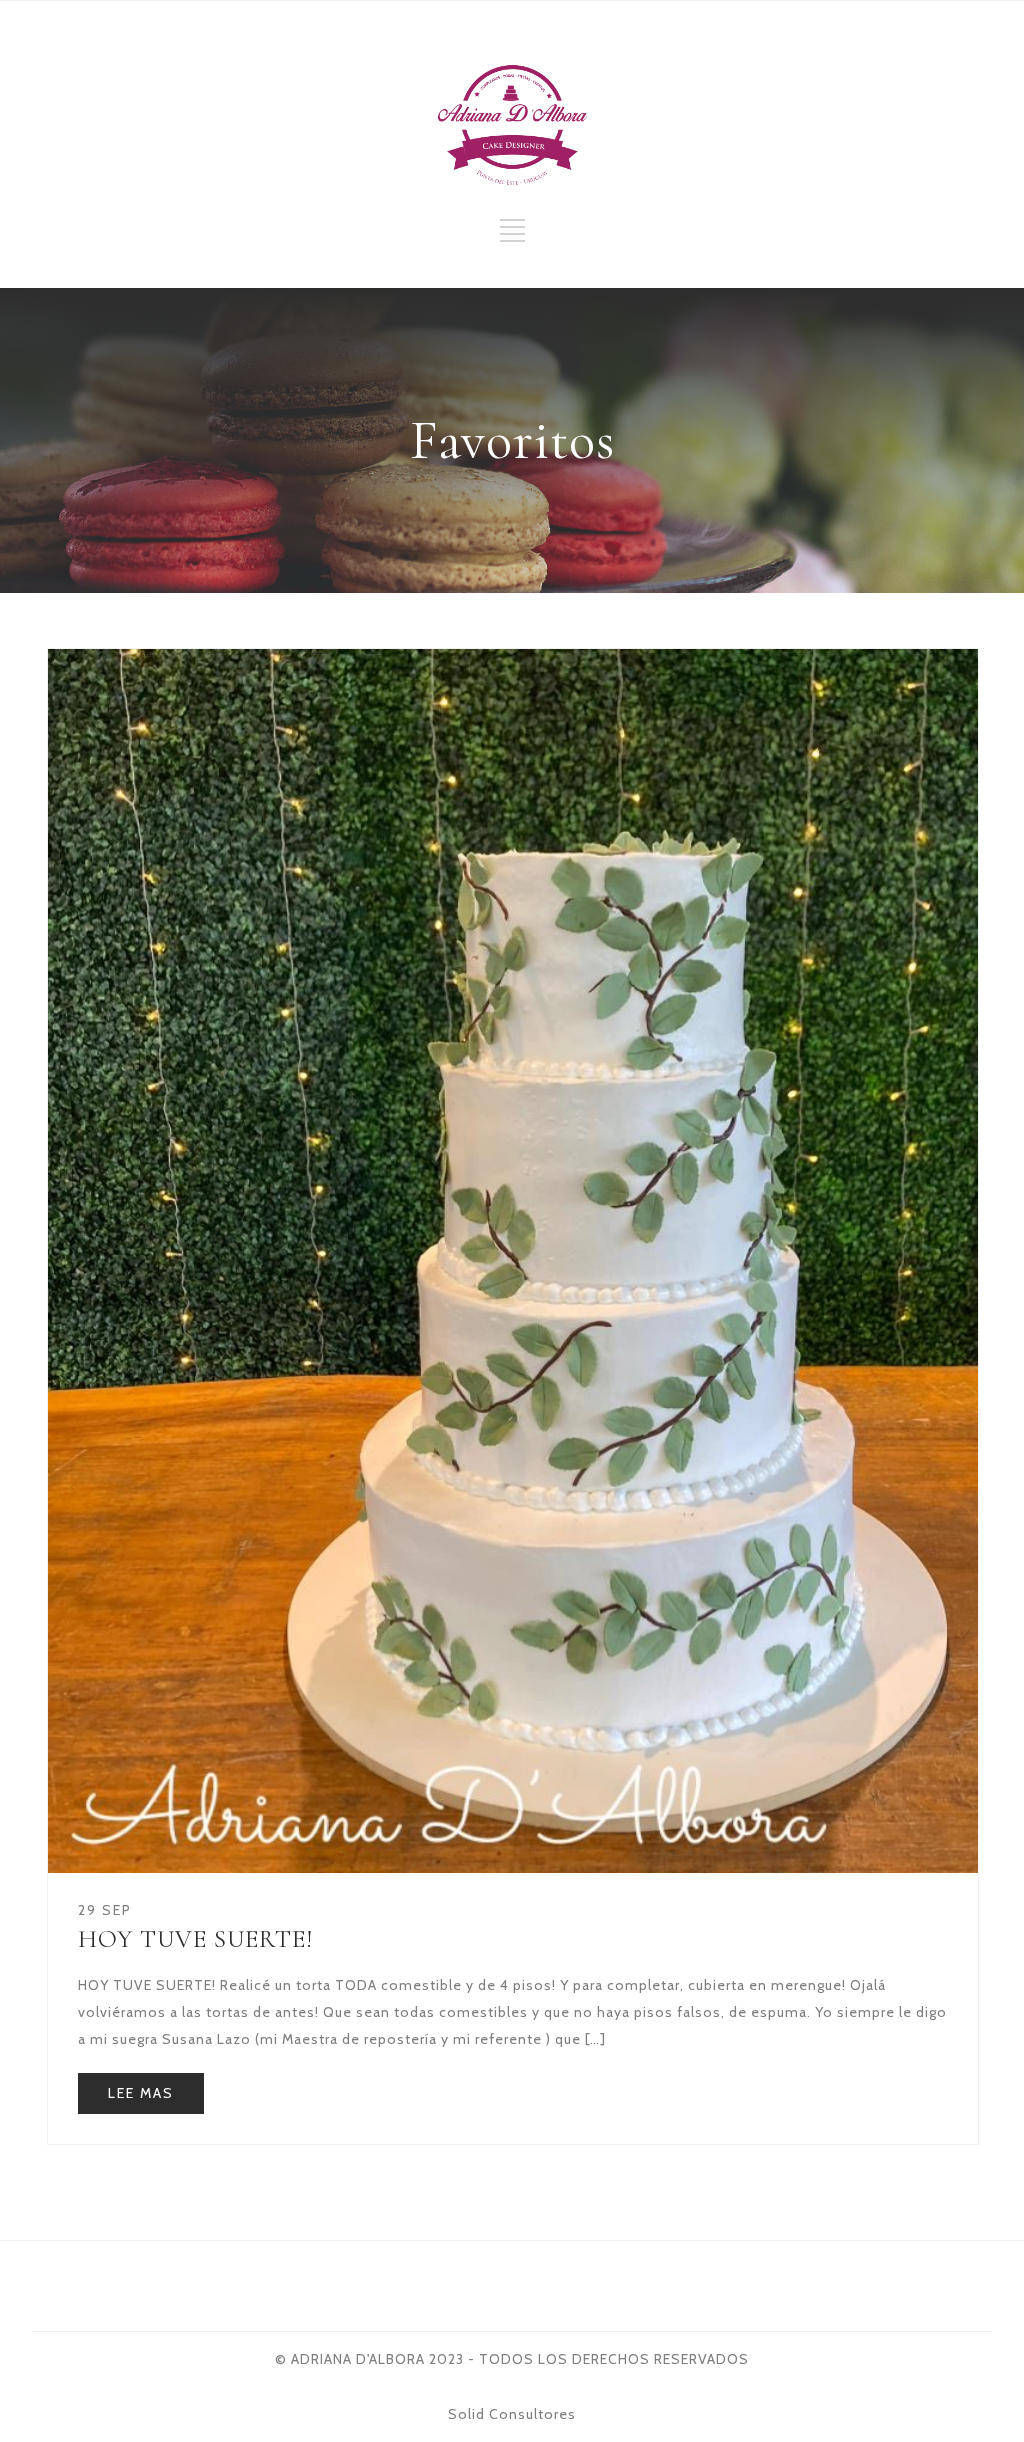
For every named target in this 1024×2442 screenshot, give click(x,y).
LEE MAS (141, 2093)
